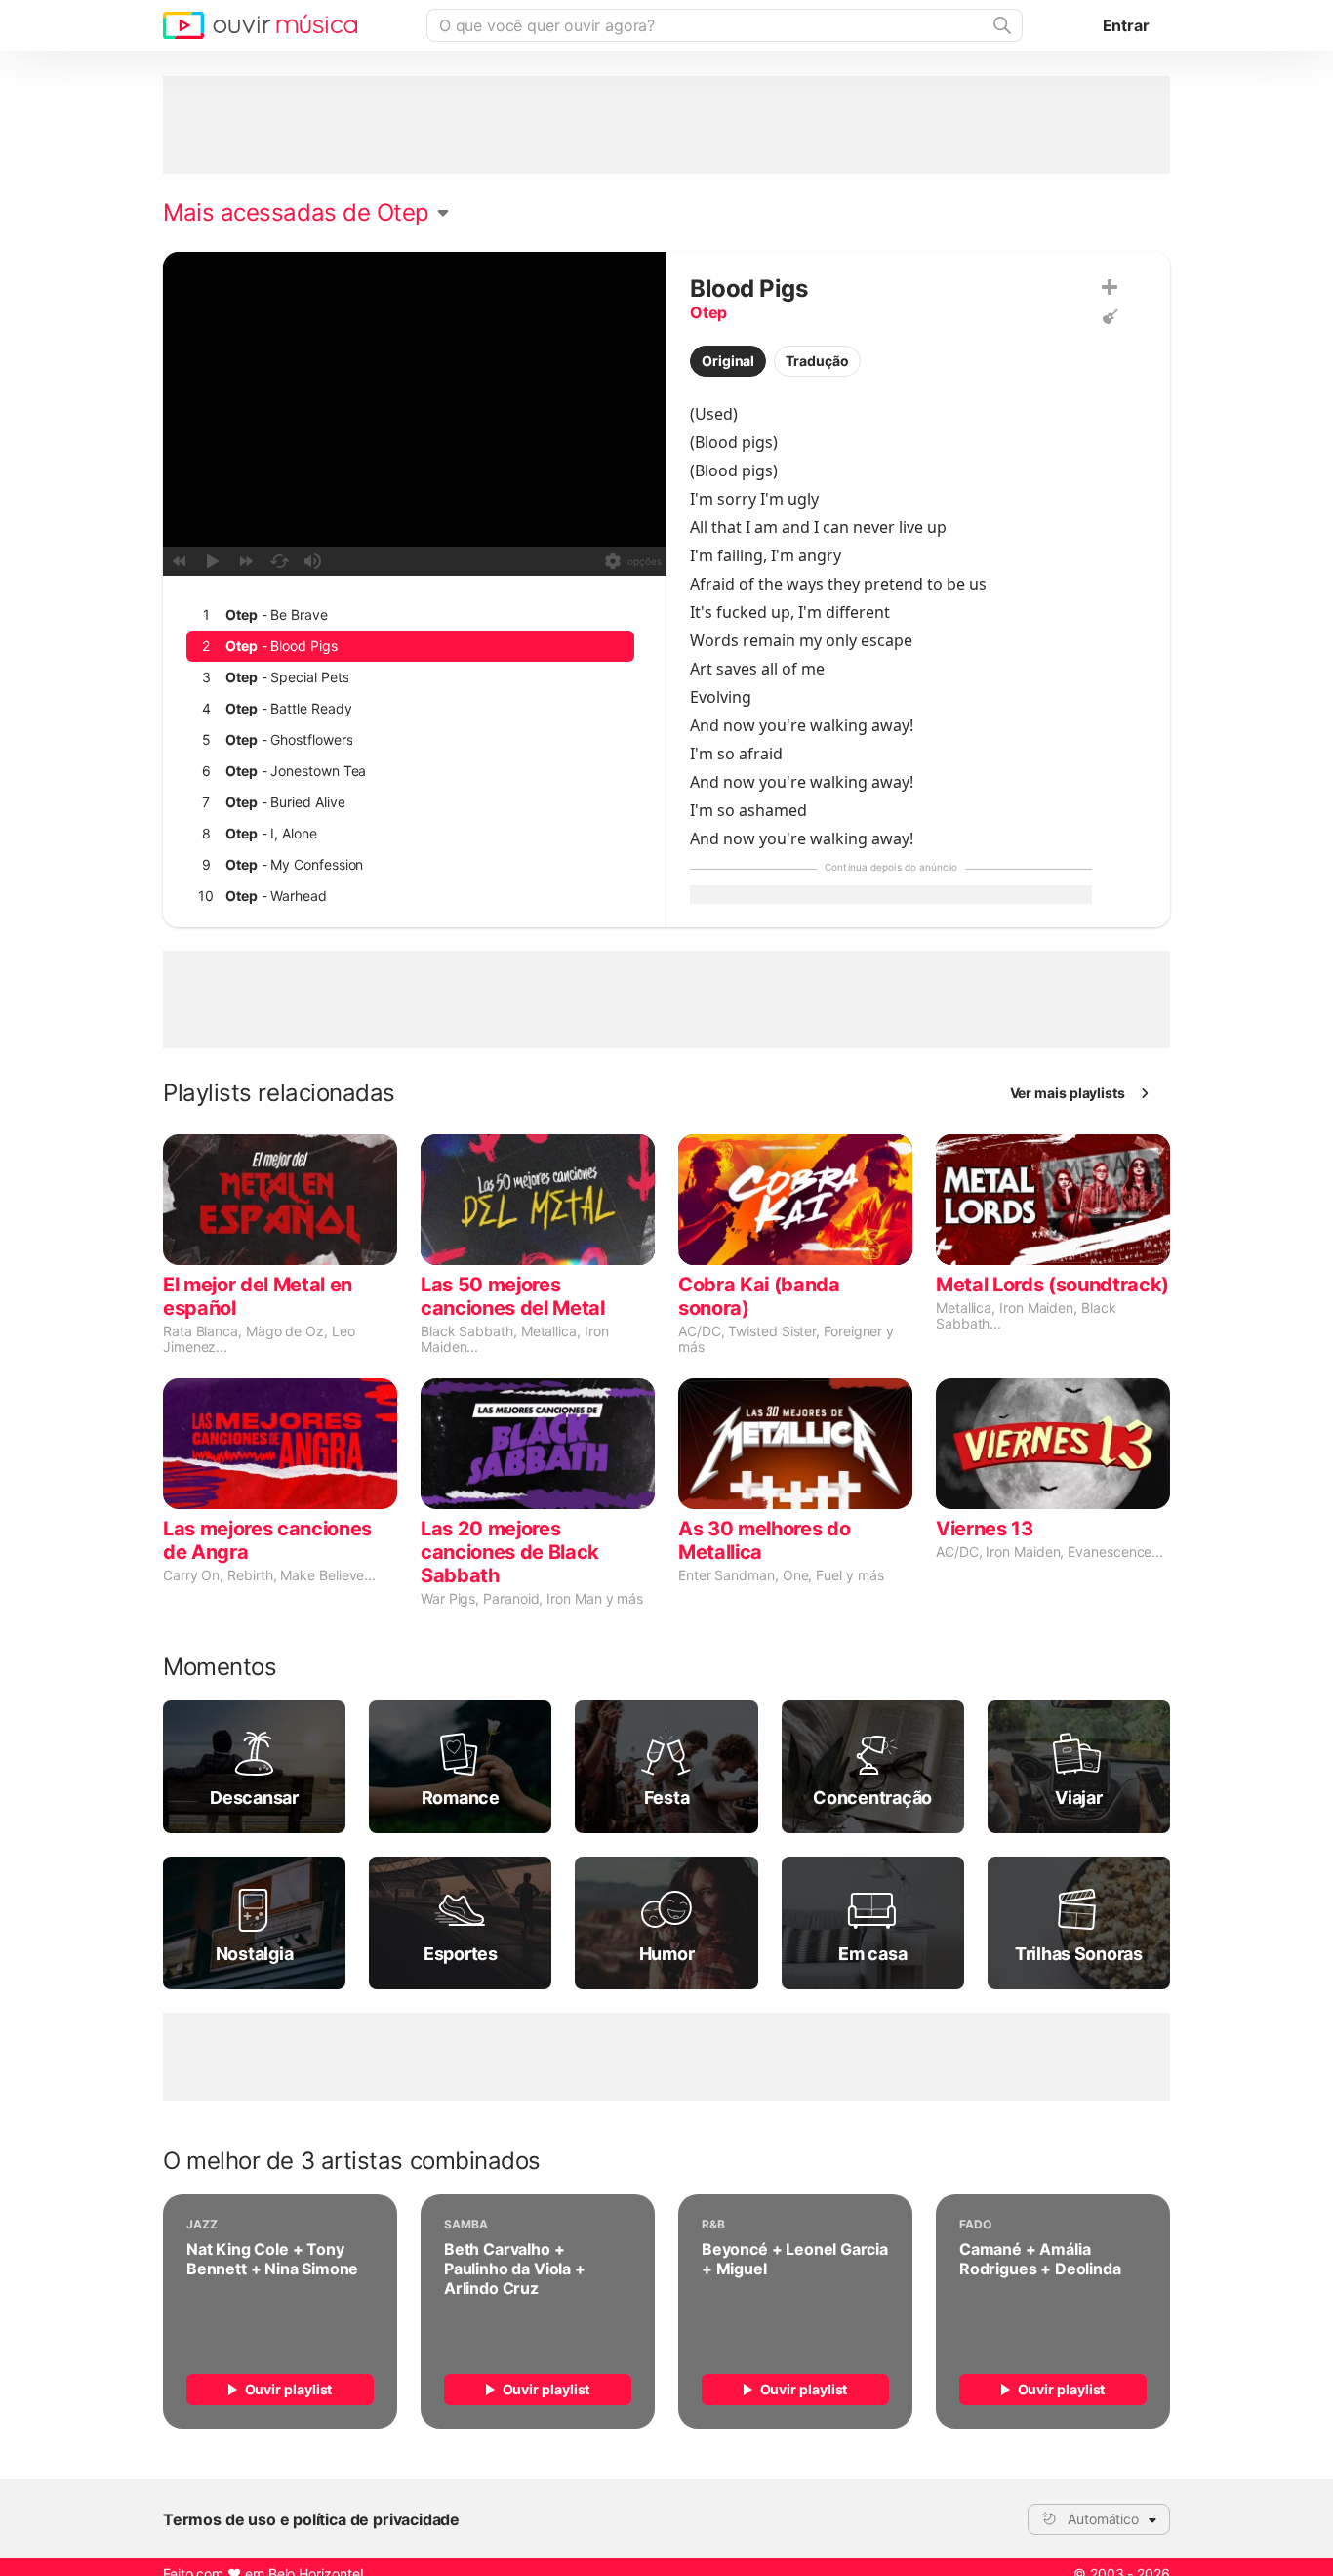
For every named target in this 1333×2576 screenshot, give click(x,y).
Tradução (817, 361)
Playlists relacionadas (279, 1093)
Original (728, 361)
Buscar (1000, 25)
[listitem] (410, 615)
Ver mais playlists (1068, 1093)
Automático (1103, 2519)
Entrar (1126, 25)
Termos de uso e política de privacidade (311, 2519)
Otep (708, 312)
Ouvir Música (260, 25)
